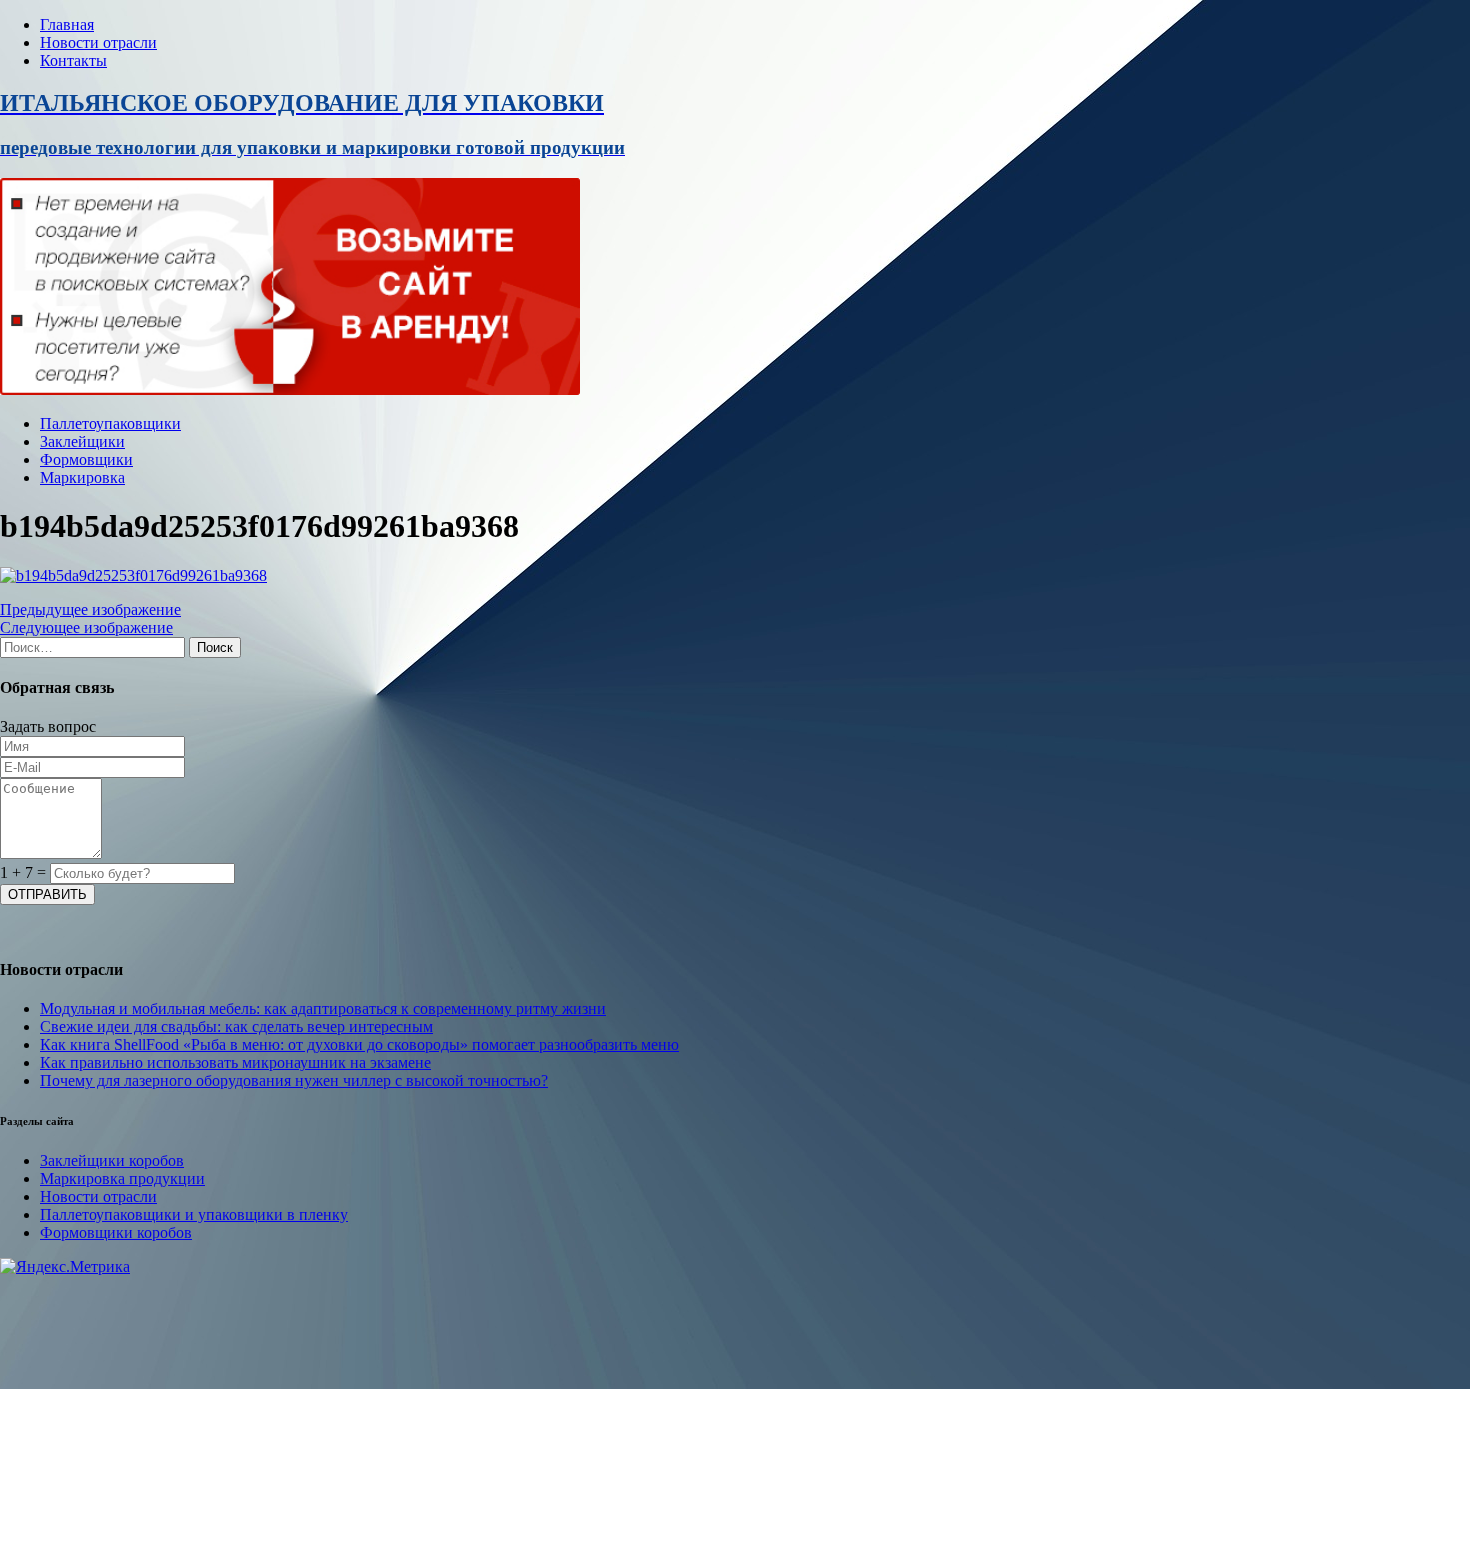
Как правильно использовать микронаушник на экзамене (235, 1062)
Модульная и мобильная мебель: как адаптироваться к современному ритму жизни (323, 1008)
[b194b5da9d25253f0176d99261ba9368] (133, 575)
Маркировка (82, 477)
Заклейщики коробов (112, 1160)
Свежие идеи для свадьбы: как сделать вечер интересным (236, 1026)
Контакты (73, 60)
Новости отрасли (98, 42)
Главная (67, 24)
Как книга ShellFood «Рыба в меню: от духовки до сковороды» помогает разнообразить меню (359, 1044)
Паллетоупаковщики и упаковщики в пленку (194, 1214)
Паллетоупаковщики (110, 423)
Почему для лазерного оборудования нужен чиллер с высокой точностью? (294, 1080)
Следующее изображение (86, 627)
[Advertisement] (600, 1416)
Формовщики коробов (116, 1232)
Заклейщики (82, 441)
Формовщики (86, 459)
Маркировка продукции (122, 1178)
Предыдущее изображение (90, 609)
